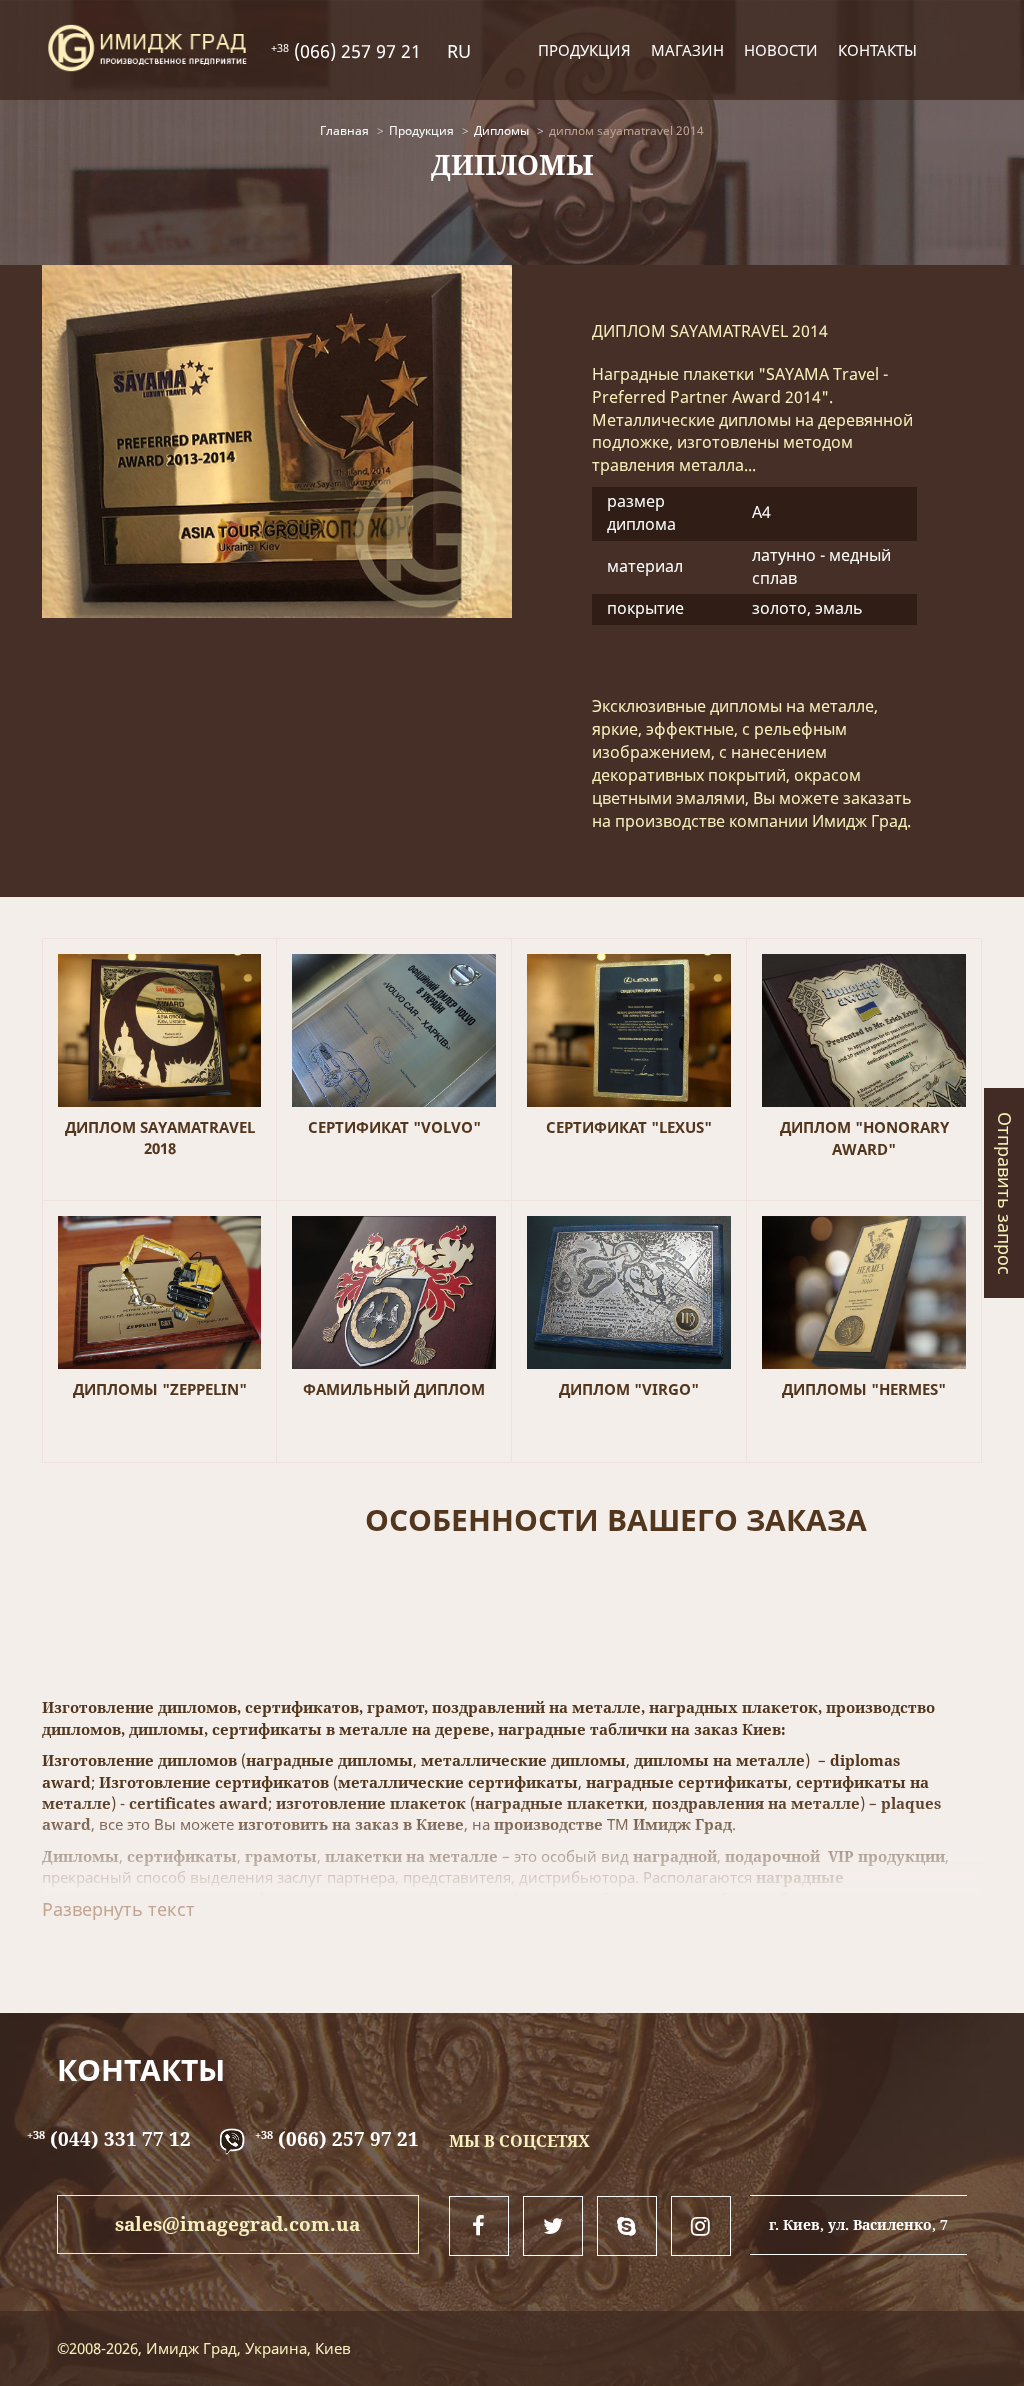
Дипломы (501, 130)
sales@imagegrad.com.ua (237, 2224)
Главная (344, 130)
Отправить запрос (1005, 1193)
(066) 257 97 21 (355, 51)
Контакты (877, 50)
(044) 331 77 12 (109, 2139)
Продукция (584, 50)
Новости (781, 50)
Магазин (687, 50)
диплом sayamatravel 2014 (626, 130)
